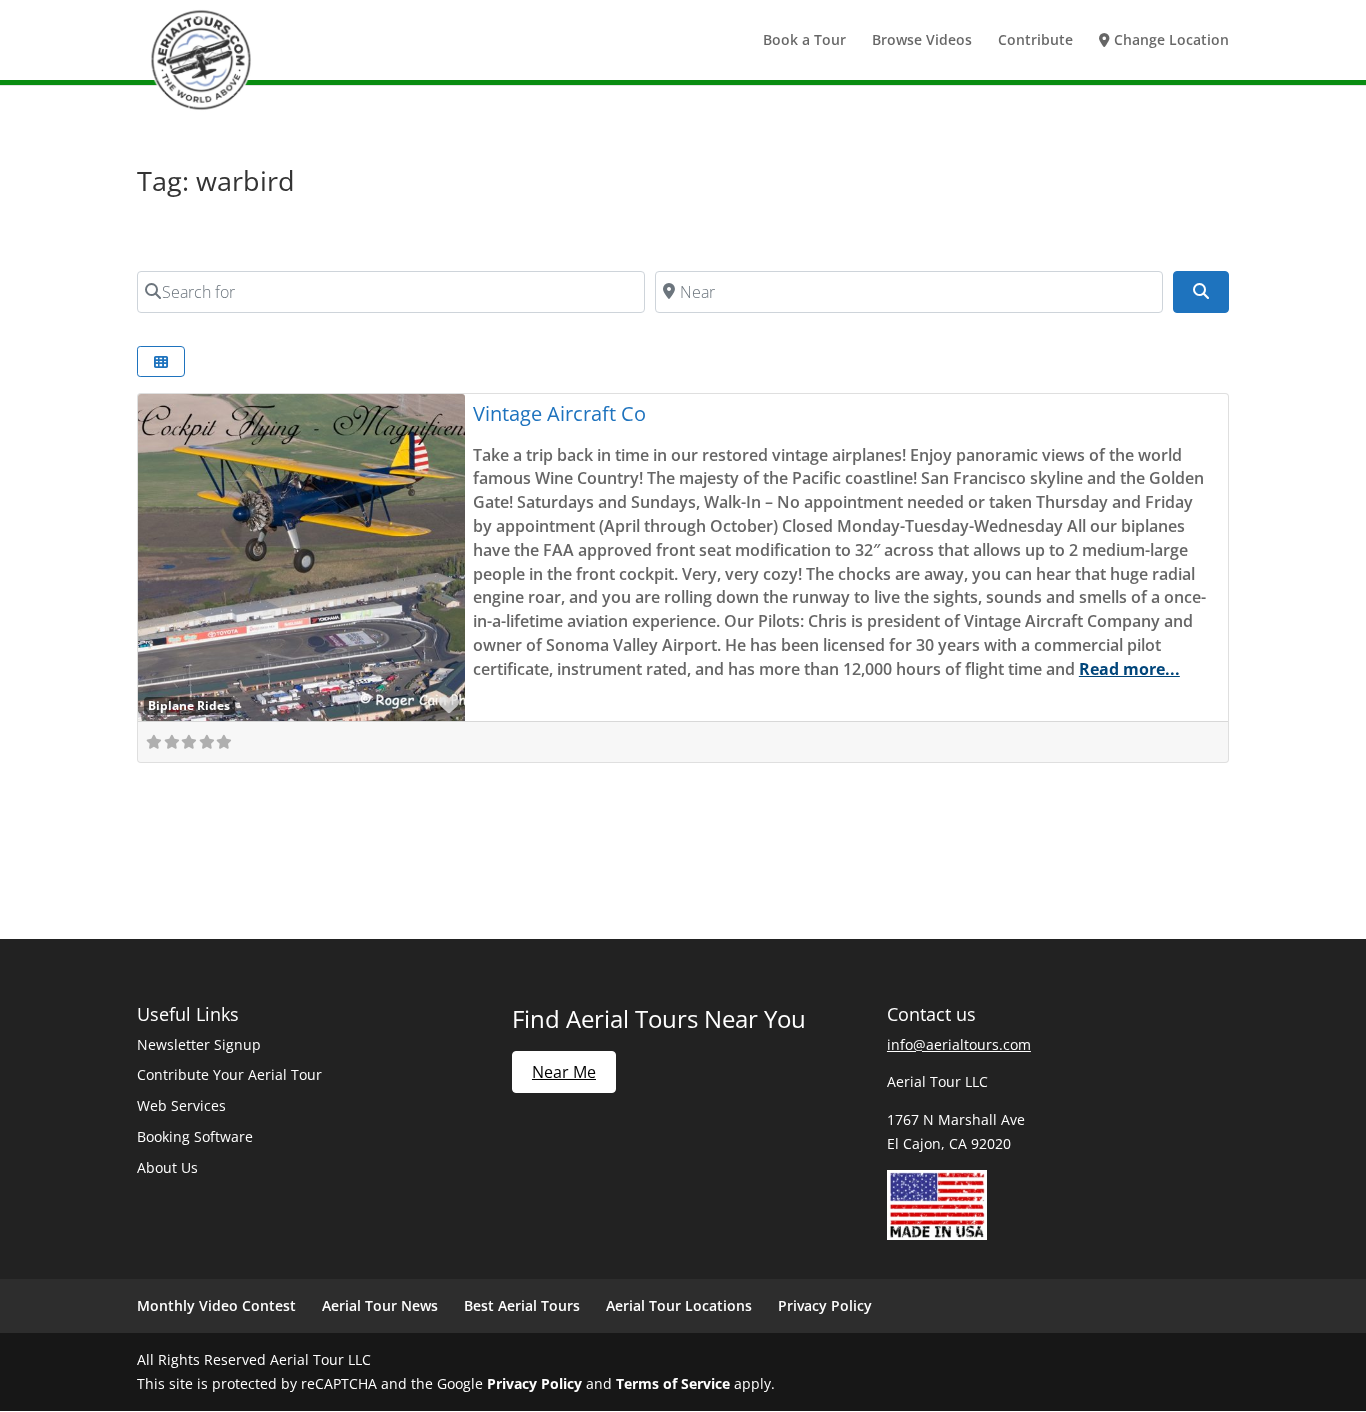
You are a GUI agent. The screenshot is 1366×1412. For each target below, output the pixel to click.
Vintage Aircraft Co (559, 413)
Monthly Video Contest (216, 1305)
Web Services (181, 1105)
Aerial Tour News (380, 1305)
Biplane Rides (189, 705)
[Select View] (161, 361)
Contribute (1035, 41)
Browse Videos (922, 41)
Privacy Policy (825, 1305)
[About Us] (937, 1234)
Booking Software (195, 1136)
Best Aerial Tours (522, 1305)
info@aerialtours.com (959, 1044)
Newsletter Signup (199, 1044)
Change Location (1169, 41)
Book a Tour (804, 41)
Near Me (564, 1072)
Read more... (1129, 669)
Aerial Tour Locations (679, 1305)
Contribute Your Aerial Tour (229, 1074)
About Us (167, 1167)
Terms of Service (673, 1383)
